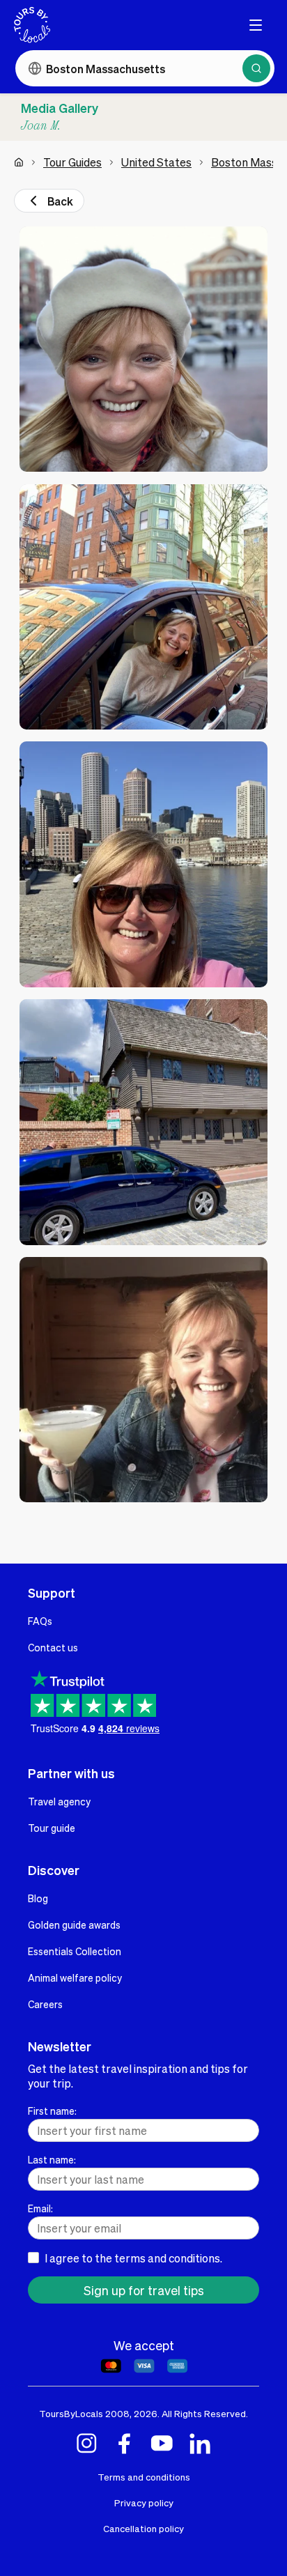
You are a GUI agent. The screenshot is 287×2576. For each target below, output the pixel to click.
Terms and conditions (144, 2477)
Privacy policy (144, 2502)
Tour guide (52, 1828)
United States (156, 162)
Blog (38, 1898)
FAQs (40, 1621)
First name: (52, 2111)
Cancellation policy (143, 2528)
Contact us (53, 1647)
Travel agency (59, 1801)
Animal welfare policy (75, 1977)
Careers (45, 2004)
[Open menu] (256, 25)
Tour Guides (72, 162)
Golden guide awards (74, 1925)
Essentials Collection (75, 1951)
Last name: (52, 2159)
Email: (40, 2208)
